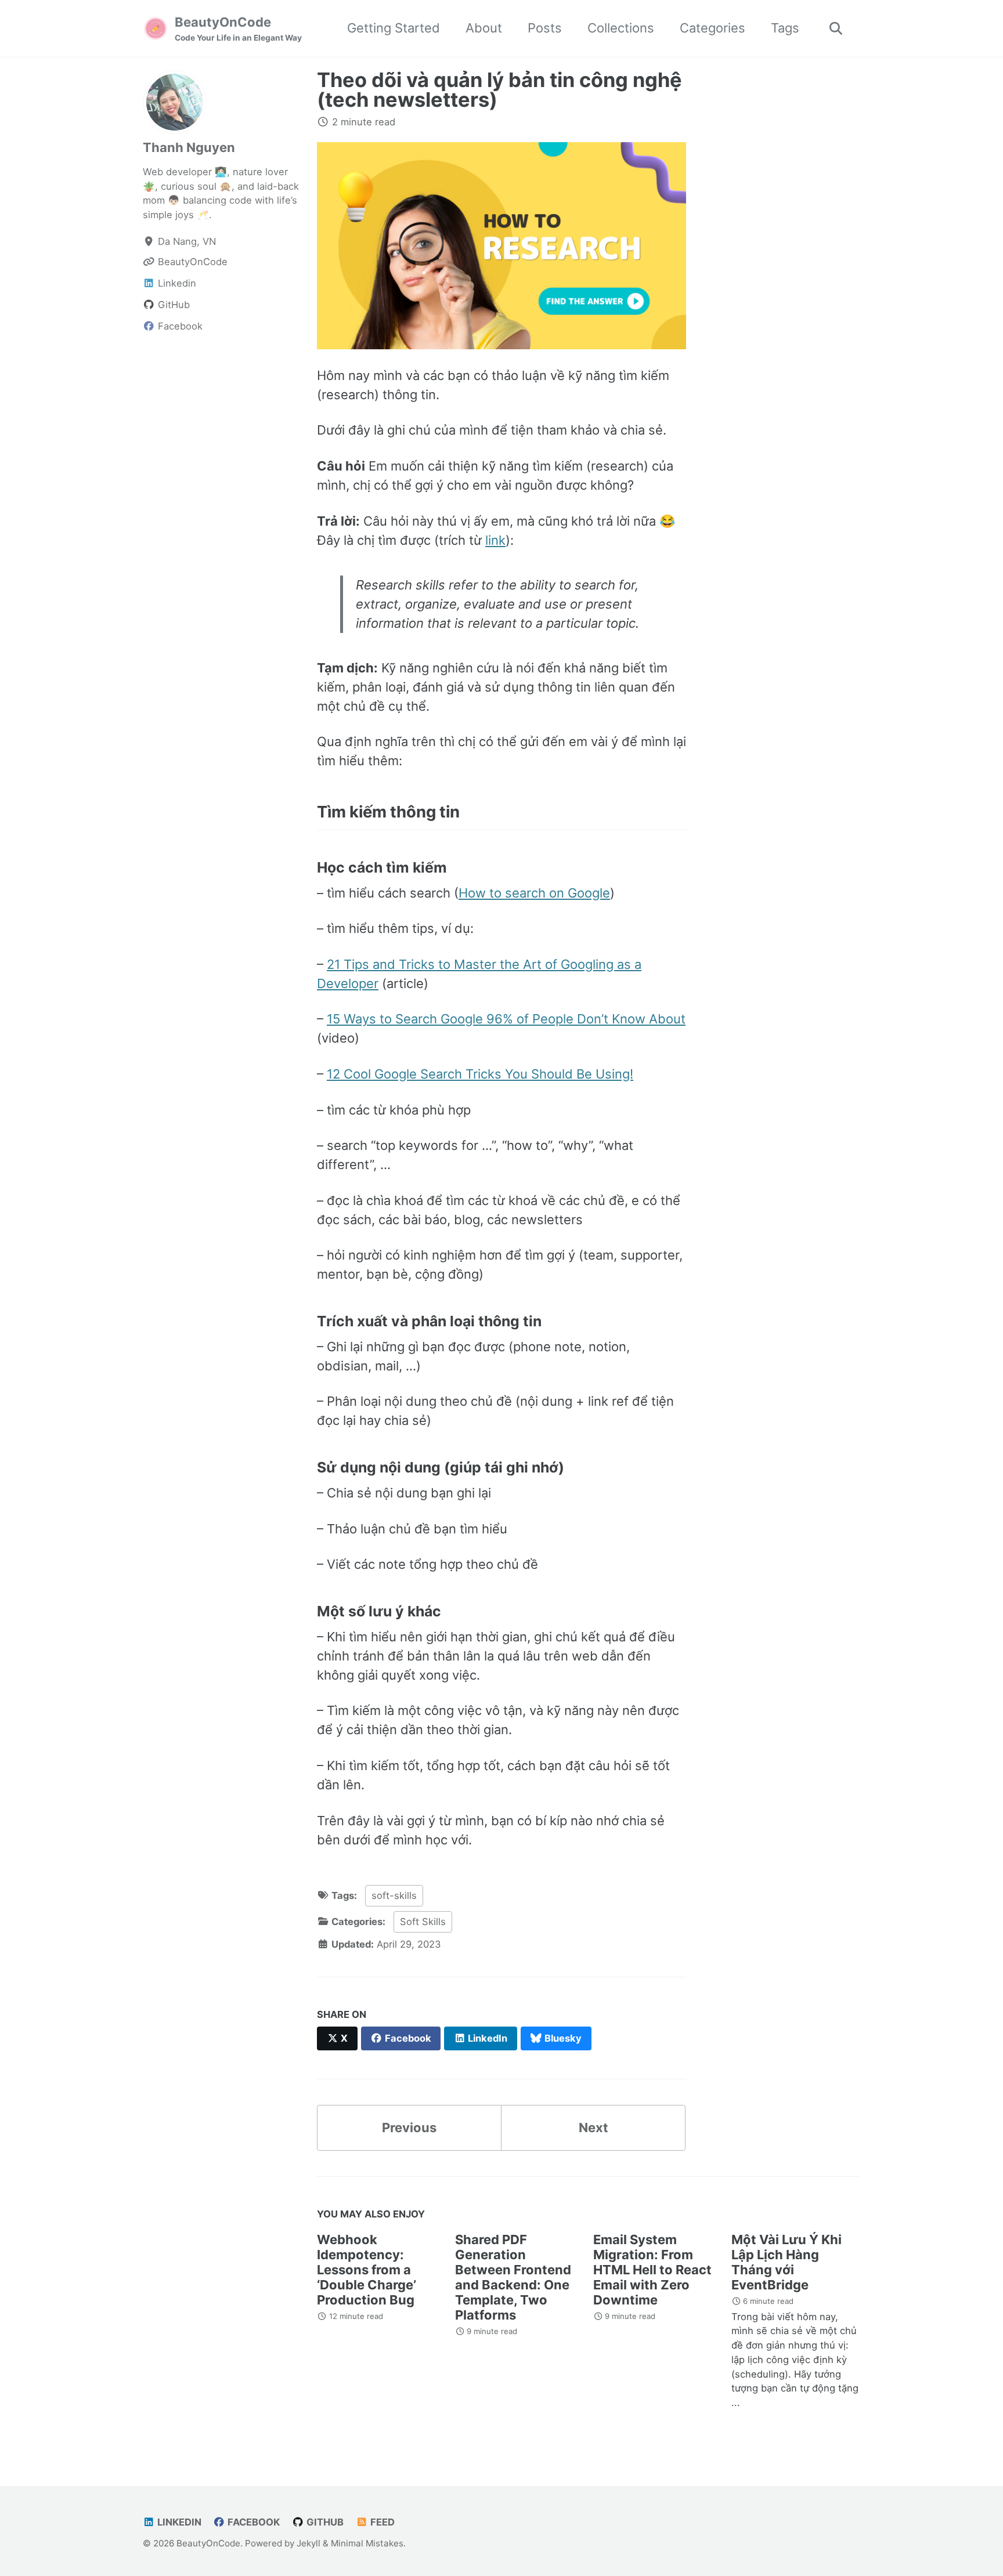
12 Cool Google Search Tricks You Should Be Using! (480, 1074)
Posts (545, 28)
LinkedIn (178, 2522)
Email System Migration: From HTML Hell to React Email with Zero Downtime (652, 2270)
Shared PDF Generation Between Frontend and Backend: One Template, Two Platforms (513, 2277)
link (495, 540)
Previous (409, 2128)
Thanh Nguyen (189, 147)
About (484, 28)
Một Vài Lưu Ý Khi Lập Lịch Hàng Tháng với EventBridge (786, 2262)
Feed (381, 2522)
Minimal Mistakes (367, 2543)
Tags (785, 28)
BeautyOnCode (238, 28)
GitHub (324, 2522)
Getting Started (394, 28)
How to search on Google (534, 893)
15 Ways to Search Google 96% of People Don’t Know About (506, 1019)
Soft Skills (423, 1922)
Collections (621, 28)
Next (593, 2128)
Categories (712, 28)
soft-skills (394, 1895)
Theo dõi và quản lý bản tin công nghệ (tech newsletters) (499, 90)
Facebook (252, 2522)
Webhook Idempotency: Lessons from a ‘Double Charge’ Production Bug (367, 2270)
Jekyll (309, 2543)
